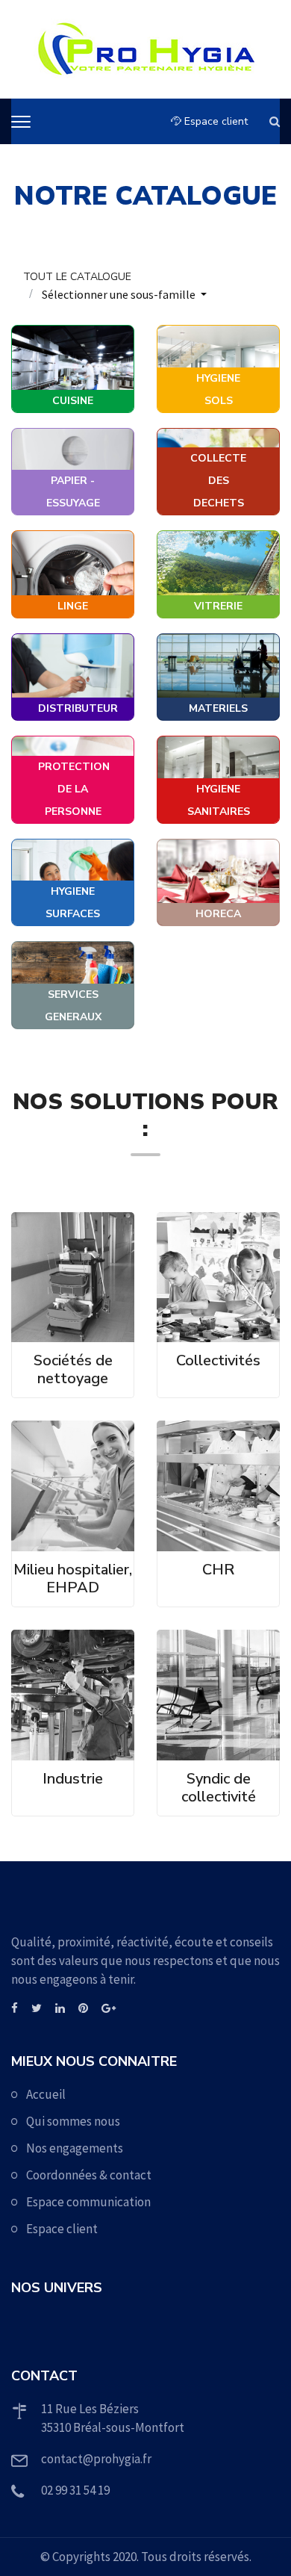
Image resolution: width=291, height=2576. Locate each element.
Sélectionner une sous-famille (120, 294)
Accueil (46, 2094)
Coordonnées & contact (89, 2175)
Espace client (215, 121)
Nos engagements (75, 2148)
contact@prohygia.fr (96, 2459)
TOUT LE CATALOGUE (77, 277)
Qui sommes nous (73, 2121)
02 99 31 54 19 (75, 2490)
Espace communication (88, 2202)
